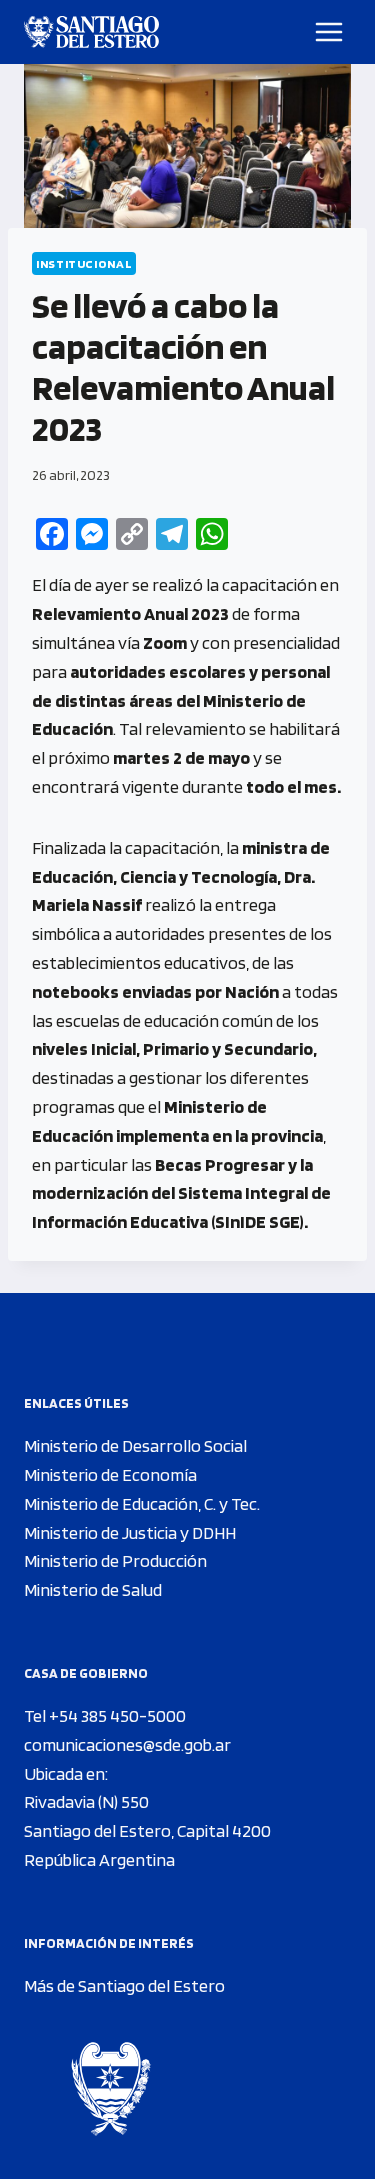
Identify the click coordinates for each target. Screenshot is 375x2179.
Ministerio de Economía (110, 1474)
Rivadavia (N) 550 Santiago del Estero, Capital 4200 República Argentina (147, 1830)
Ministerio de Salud (93, 1589)
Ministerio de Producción (115, 1560)
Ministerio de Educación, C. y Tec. (142, 1503)
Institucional (84, 263)
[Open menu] (329, 31)
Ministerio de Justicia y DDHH (130, 1532)
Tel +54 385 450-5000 (105, 1715)
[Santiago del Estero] (91, 32)
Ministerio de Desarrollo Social (135, 1445)
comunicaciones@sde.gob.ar (127, 1744)
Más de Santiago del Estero (124, 1985)
